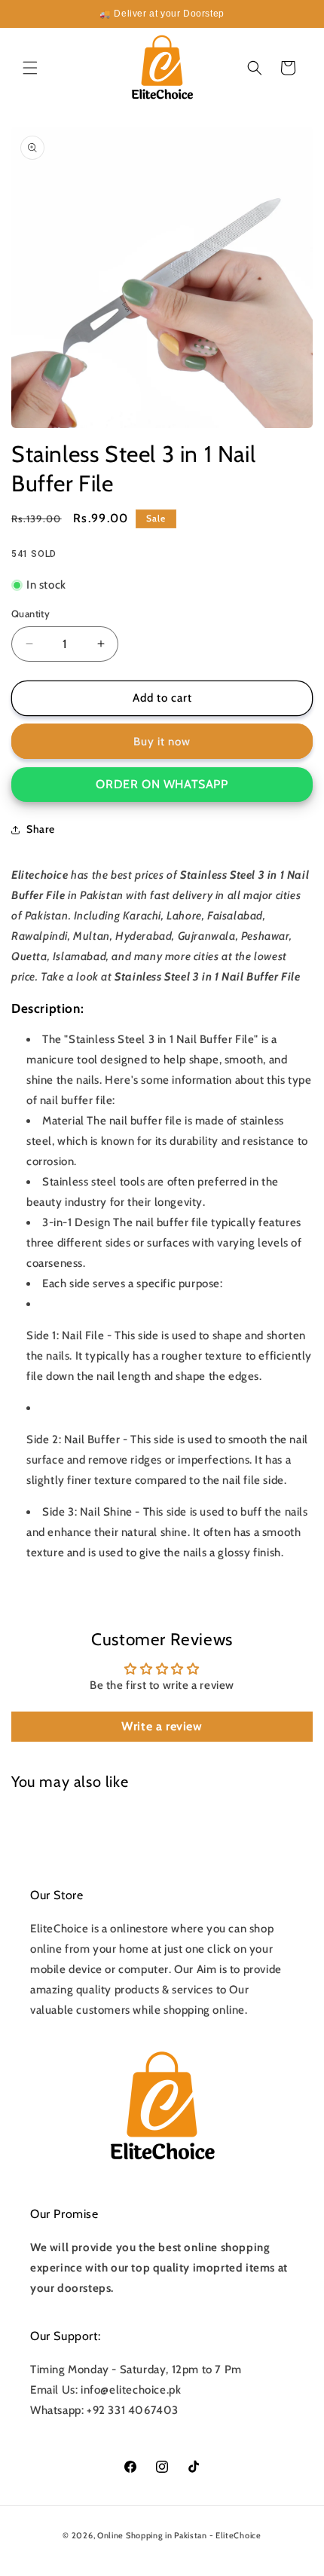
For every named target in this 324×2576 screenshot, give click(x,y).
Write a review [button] (162, 1726)
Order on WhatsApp (162, 784)
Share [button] (41, 829)
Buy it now (162, 742)
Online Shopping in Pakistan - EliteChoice (179, 2535)
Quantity (31, 613)
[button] (30, 68)
